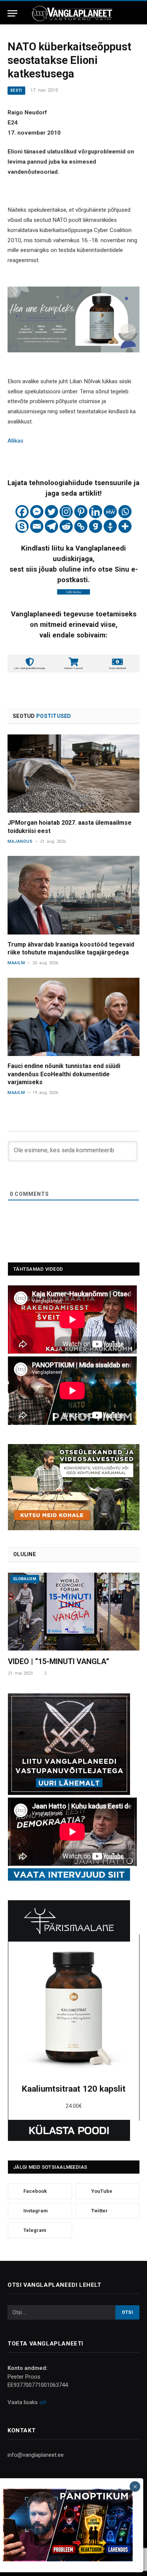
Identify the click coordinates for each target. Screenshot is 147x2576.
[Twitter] (51, 512)
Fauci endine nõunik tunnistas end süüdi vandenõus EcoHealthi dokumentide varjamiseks (64, 1074)
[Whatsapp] (125, 512)
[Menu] (12, 13)
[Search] (136, 13)
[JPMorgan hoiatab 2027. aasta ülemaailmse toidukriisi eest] (73, 774)
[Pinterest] (81, 512)
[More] (125, 526)
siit (43, 2402)
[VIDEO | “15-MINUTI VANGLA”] (74, 1612)
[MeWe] (110, 512)
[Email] (37, 526)
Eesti (16, 90)
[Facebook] (22, 512)
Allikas (15, 441)
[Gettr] (110, 526)
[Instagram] (66, 512)
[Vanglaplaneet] (73, 13)
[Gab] (96, 526)
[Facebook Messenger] (37, 512)
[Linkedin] (96, 512)
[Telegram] (51, 526)
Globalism (25, 1579)
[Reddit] (66, 526)
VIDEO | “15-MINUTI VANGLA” (59, 1661)
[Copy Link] (81, 526)
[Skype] (22, 526)
